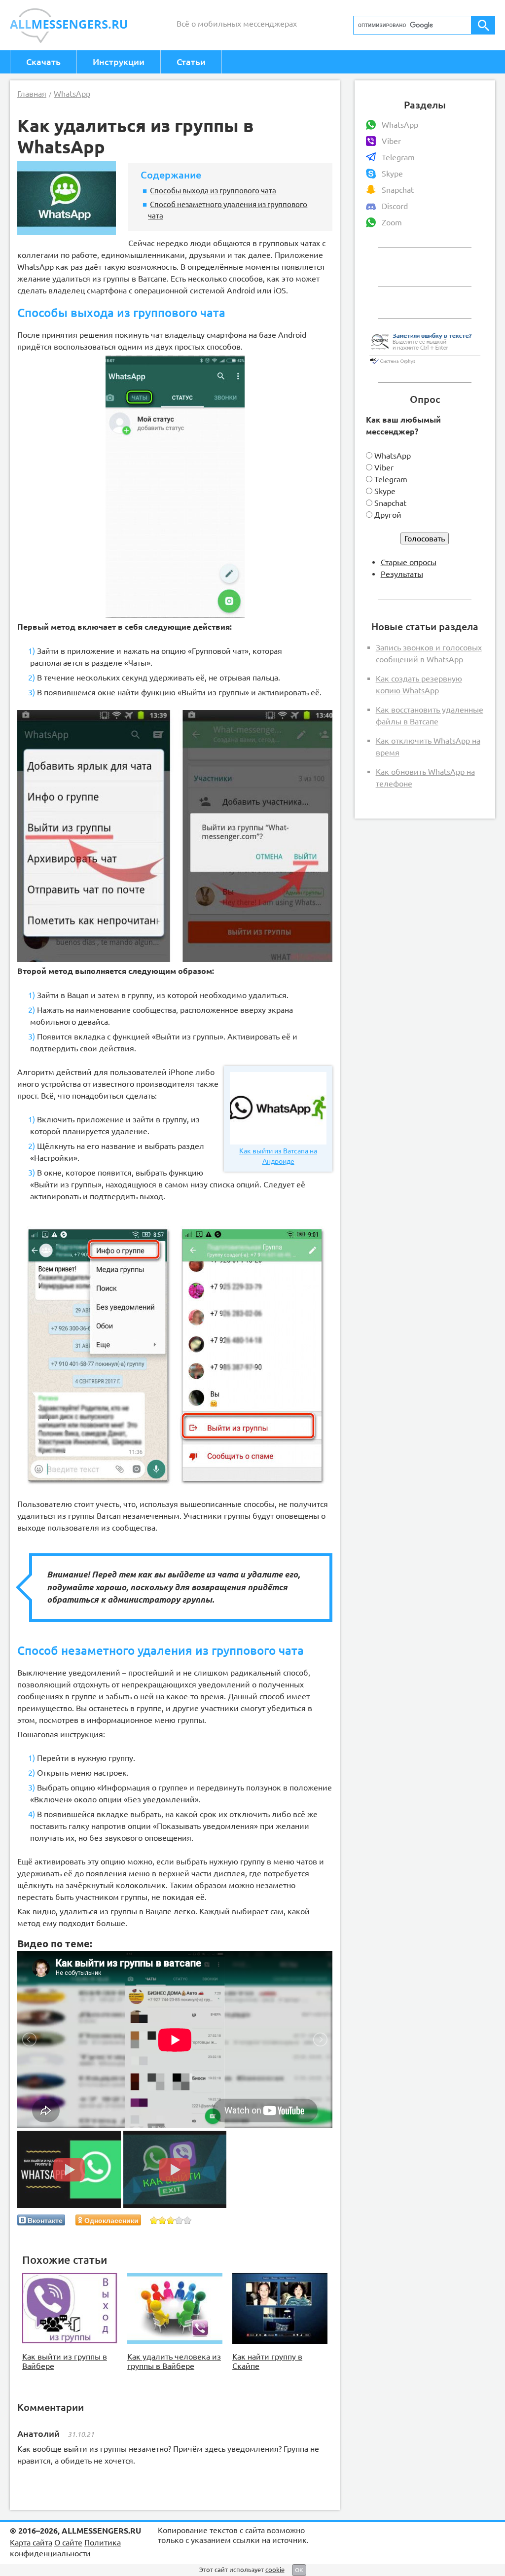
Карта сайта (31, 2542)
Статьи (191, 62)
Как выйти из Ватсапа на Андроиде (278, 1156)
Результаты (402, 574)
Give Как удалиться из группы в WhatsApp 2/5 (162, 2220)
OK (299, 2570)
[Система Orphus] (425, 364)
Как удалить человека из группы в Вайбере (174, 2361)
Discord (395, 206)
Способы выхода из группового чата (213, 190)
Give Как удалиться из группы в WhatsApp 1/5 (154, 2220)
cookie (275, 2570)
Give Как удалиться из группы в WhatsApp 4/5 (179, 2220)
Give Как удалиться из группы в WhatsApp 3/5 (171, 2220)
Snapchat (398, 190)
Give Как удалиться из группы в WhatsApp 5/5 (188, 2220)
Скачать (43, 62)
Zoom (392, 222)
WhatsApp (400, 125)
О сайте (68, 2542)
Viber (391, 141)
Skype (392, 174)
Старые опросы (409, 562)
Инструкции (119, 62)
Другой (388, 515)
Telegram (398, 157)
